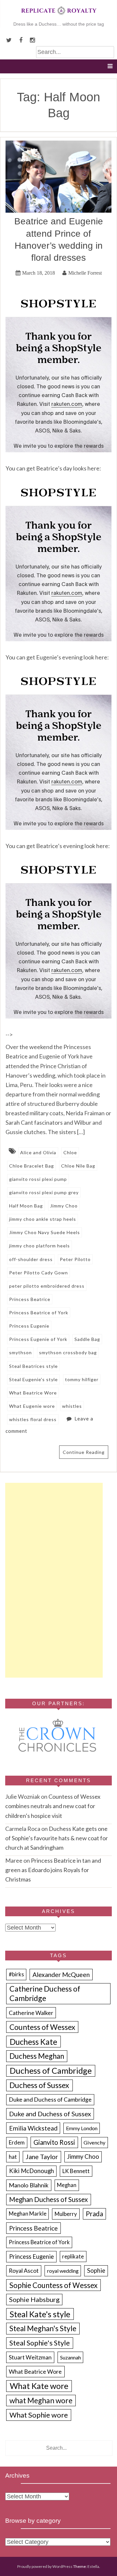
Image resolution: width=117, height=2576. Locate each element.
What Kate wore (39, 2386)
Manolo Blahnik (29, 2185)
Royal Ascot (24, 2270)
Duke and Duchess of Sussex (50, 2114)
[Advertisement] (54, 1580)
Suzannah (71, 2357)
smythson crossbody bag (68, 1352)
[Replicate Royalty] (58, 16)
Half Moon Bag (26, 1206)
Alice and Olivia (38, 1152)
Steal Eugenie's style (33, 1379)
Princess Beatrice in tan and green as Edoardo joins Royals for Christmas (53, 1870)
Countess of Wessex (42, 2027)
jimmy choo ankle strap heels (43, 1219)
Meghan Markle (28, 2214)
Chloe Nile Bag (78, 1166)
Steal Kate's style (40, 2314)
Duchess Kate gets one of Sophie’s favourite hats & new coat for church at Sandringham (57, 1838)
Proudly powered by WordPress (45, 2566)
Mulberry (66, 2214)
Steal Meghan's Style (43, 2328)
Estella (93, 2566)
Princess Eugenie (29, 1326)
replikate (73, 2257)
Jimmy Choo (64, 1206)
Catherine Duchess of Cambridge (45, 1993)
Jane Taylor (42, 2157)
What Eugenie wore (32, 1406)
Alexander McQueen (61, 1975)
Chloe (70, 1152)
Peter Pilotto (75, 1259)
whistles (72, 1406)
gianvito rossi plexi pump (38, 1179)
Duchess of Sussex (39, 2085)
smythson (20, 1352)
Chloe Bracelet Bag (32, 1166)
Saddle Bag (87, 1339)
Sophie (96, 2270)
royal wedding (63, 2271)
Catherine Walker (31, 2013)
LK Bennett (76, 2171)
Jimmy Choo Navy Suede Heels (45, 1232)
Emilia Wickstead (33, 2128)
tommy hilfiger (82, 1379)
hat (13, 2157)
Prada (94, 2214)
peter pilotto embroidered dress (47, 1286)
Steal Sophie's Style (40, 2343)
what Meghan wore (41, 2401)
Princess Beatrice (30, 1299)
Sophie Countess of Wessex (53, 2285)
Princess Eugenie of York (38, 1339)
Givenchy (94, 2142)
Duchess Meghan (37, 2056)
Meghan (67, 2185)
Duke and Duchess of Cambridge (50, 2099)
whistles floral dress (33, 1419)
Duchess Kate (33, 2042)
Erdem (17, 2142)
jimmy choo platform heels (39, 1246)
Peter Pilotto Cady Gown (39, 1273)
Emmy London (82, 2128)
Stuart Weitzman (30, 2357)
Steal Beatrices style (33, 1366)
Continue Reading (84, 1452)
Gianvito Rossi (54, 2142)
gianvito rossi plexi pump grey (44, 1192)
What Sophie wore (39, 2415)
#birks (16, 1974)
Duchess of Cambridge (51, 2070)
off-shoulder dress (31, 1259)
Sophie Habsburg (34, 2299)
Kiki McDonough (32, 2171)
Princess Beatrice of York (39, 1313)
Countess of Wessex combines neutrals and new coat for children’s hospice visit (53, 1806)
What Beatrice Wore (33, 1393)
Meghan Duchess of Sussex (48, 2199)
